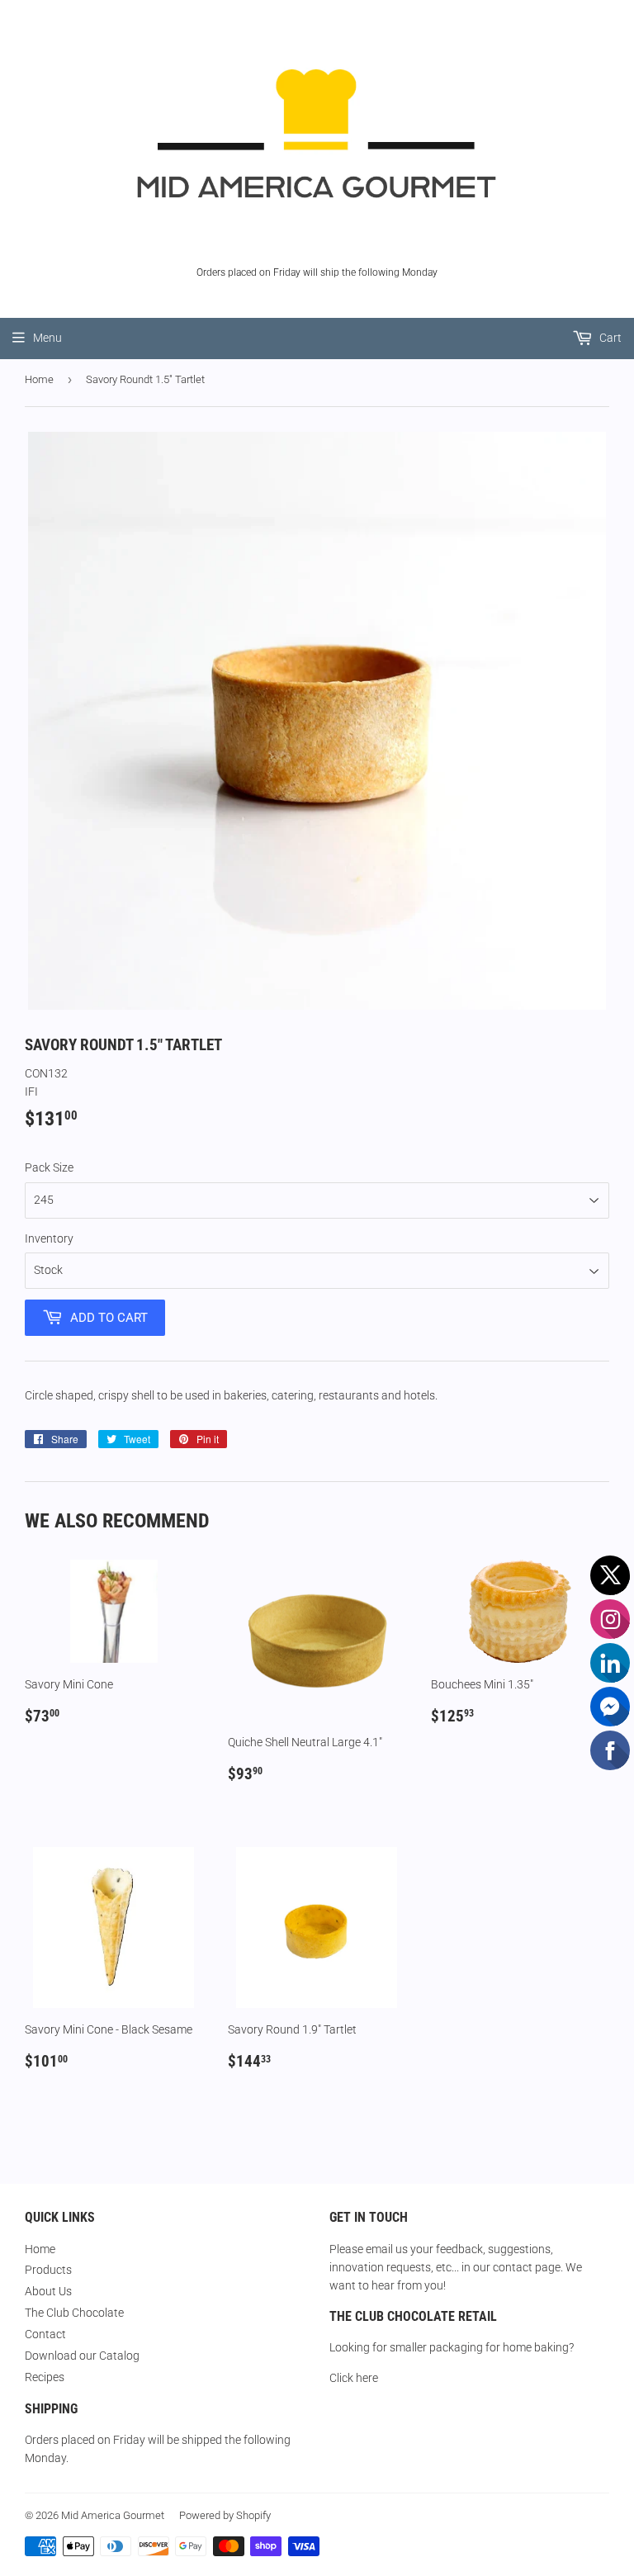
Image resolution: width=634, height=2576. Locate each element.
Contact (45, 2334)
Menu (47, 338)
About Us (48, 2291)
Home (39, 379)
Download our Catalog (82, 2356)
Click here (354, 2378)
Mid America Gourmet (113, 2515)
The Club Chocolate (74, 2313)
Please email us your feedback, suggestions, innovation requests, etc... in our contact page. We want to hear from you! (456, 2268)
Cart (609, 338)
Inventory (49, 1238)
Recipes (45, 2377)
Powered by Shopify (225, 2515)
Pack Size (49, 1167)
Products (48, 2270)
